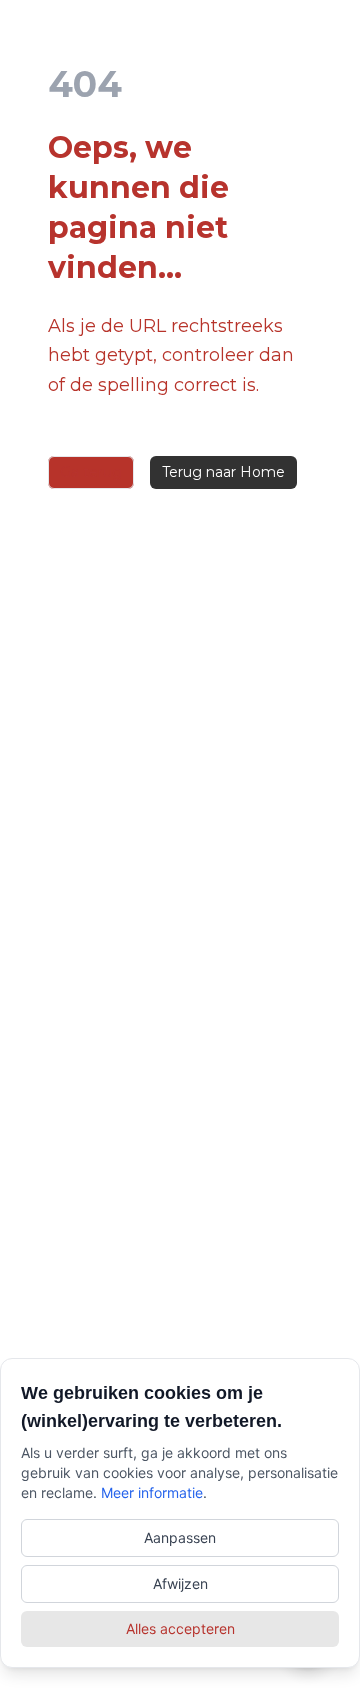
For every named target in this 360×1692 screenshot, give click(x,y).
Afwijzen (180, 1583)
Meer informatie (152, 1492)
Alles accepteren (180, 1628)
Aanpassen (180, 1537)
